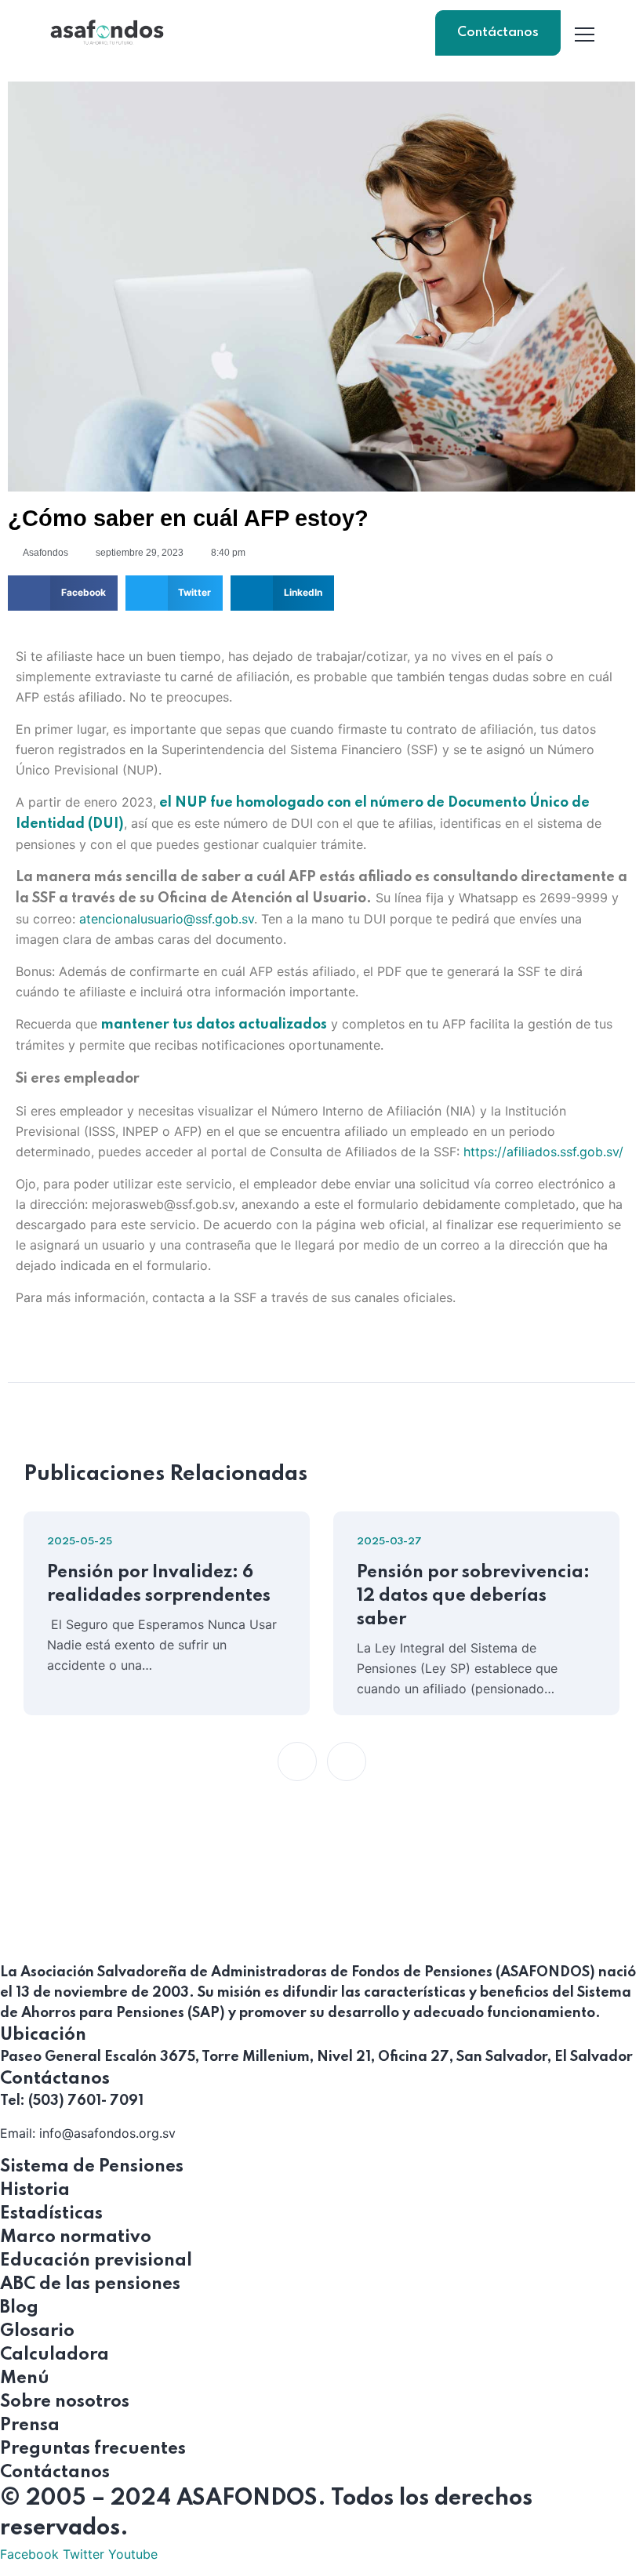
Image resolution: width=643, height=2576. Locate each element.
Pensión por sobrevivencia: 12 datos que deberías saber (473, 1596)
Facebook (29, 2554)
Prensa (30, 2425)
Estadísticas (51, 2214)
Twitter (84, 2554)
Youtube (133, 2554)
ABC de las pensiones (90, 2284)
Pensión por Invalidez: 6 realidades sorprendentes (159, 1584)
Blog (19, 2308)
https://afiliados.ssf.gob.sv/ (543, 1152)
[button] (63, 593)
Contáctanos (498, 33)
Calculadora (54, 2355)
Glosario (37, 2331)
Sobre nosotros (65, 2402)
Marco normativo (76, 2237)
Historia (35, 2190)
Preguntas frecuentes (93, 2449)
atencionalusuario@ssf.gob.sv (167, 919)
